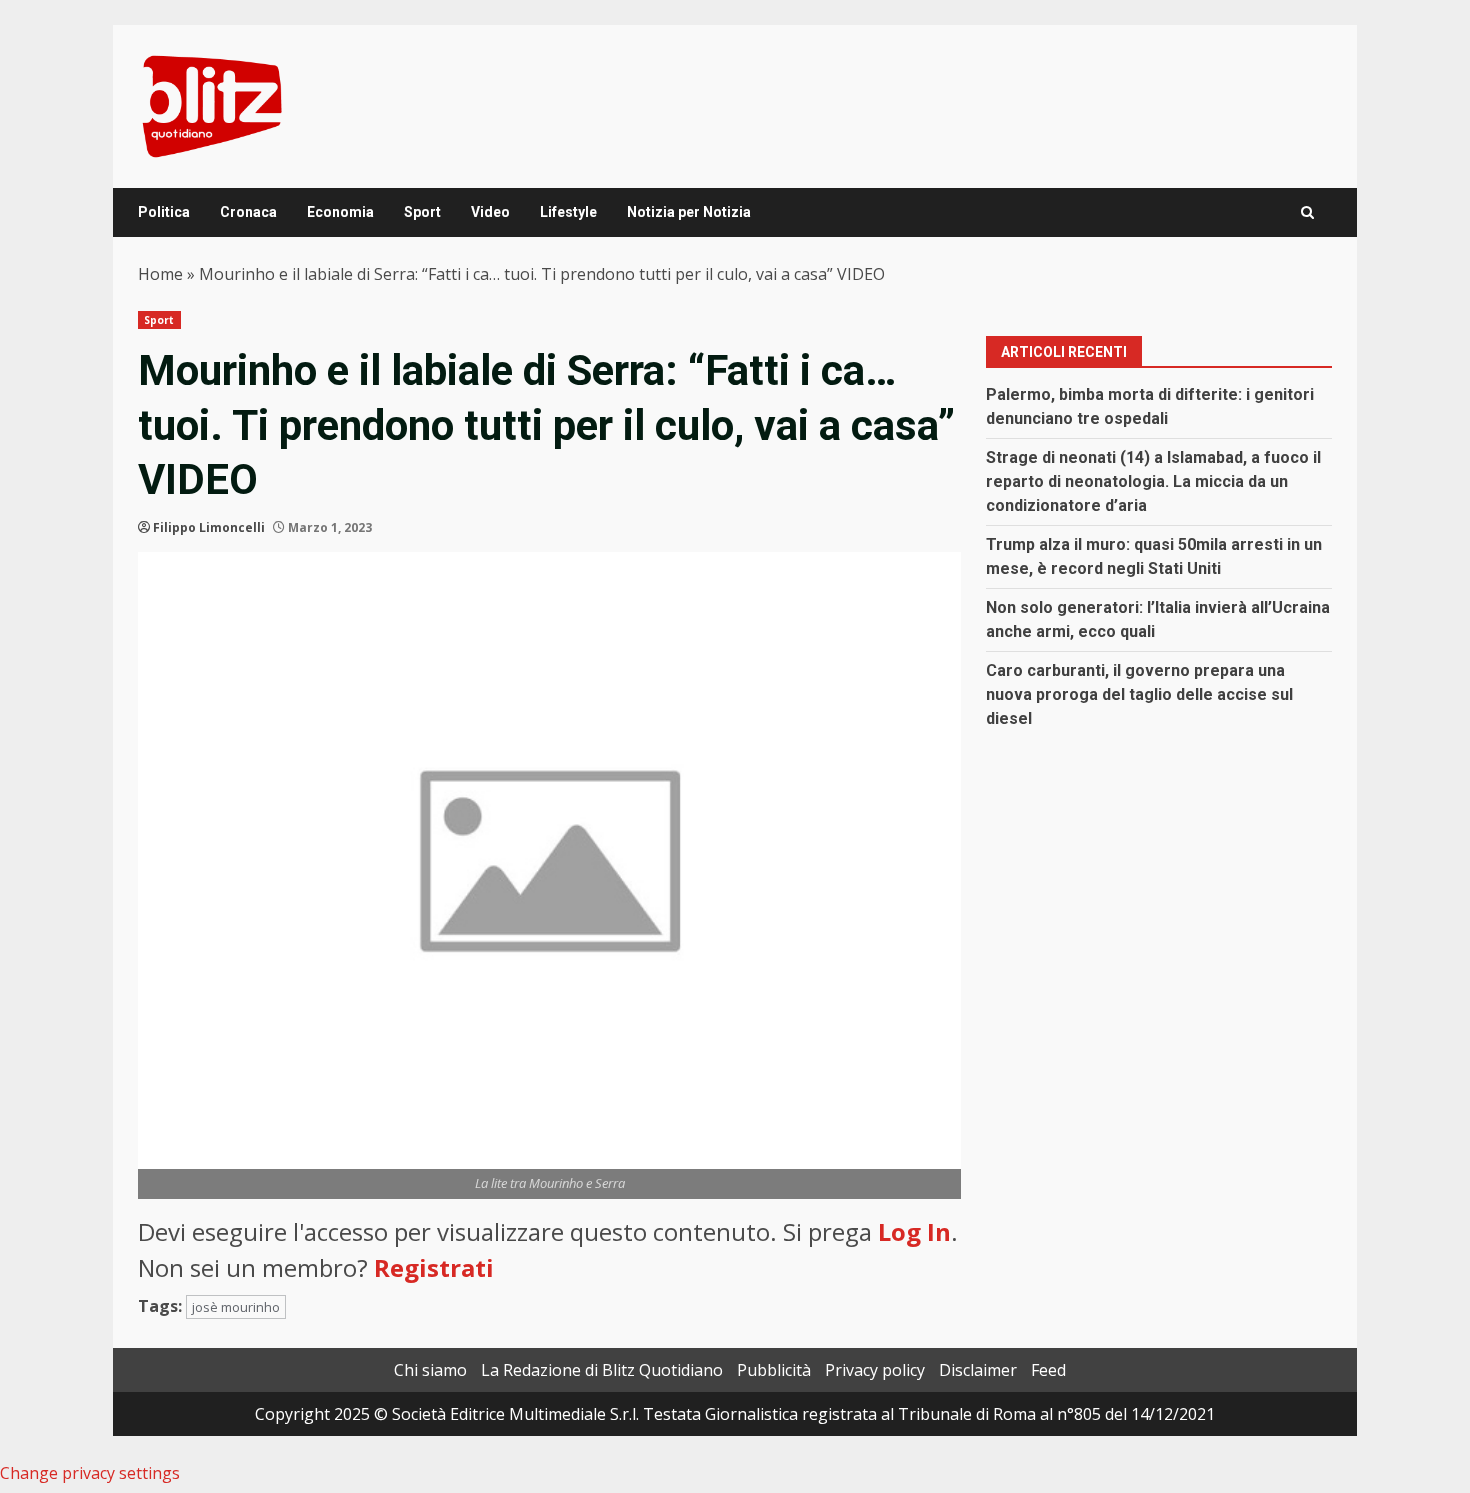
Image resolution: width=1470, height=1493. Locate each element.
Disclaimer (978, 1370)
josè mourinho (236, 1307)
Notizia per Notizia (689, 212)
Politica (164, 212)
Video (490, 212)
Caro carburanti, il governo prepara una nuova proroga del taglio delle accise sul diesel (1139, 694)
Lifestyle (568, 212)
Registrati (434, 1267)
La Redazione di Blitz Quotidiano (602, 1370)
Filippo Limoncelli (209, 527)
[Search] (1307, 212)
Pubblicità (774, 1370)
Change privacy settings (90, 1473)
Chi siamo (430, 1370)
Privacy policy (875, 1370)
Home (160, 274)
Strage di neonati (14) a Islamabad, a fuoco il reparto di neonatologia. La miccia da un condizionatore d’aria (1153, 481)
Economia (340, 212)
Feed (1048, 1370)
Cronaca (248, 212)
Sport (422, 212)
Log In (914, 1231)
